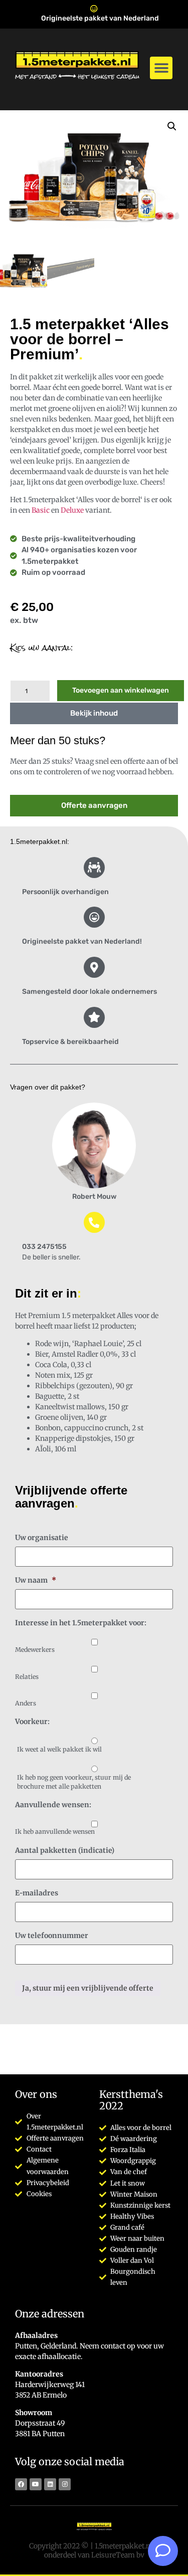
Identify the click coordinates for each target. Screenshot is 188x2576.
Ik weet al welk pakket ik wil (59, 1749)
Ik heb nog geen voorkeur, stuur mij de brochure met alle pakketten (74, 1782)
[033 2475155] (94, 1222)
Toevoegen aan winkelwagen (121, 690)
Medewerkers (35, 1650)
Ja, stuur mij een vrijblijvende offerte (88, 1988)
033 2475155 (44, 1247)
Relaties (27, 1677)
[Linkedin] (50, 2484)
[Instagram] (65, 2484)
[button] (161, 68)
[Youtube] (36, 2484)
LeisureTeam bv (118, 2555)
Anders (26, 1703)
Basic (41, 510)
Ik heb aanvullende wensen (55, 1832)
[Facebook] (21, 2484)
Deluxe (72, 510)
